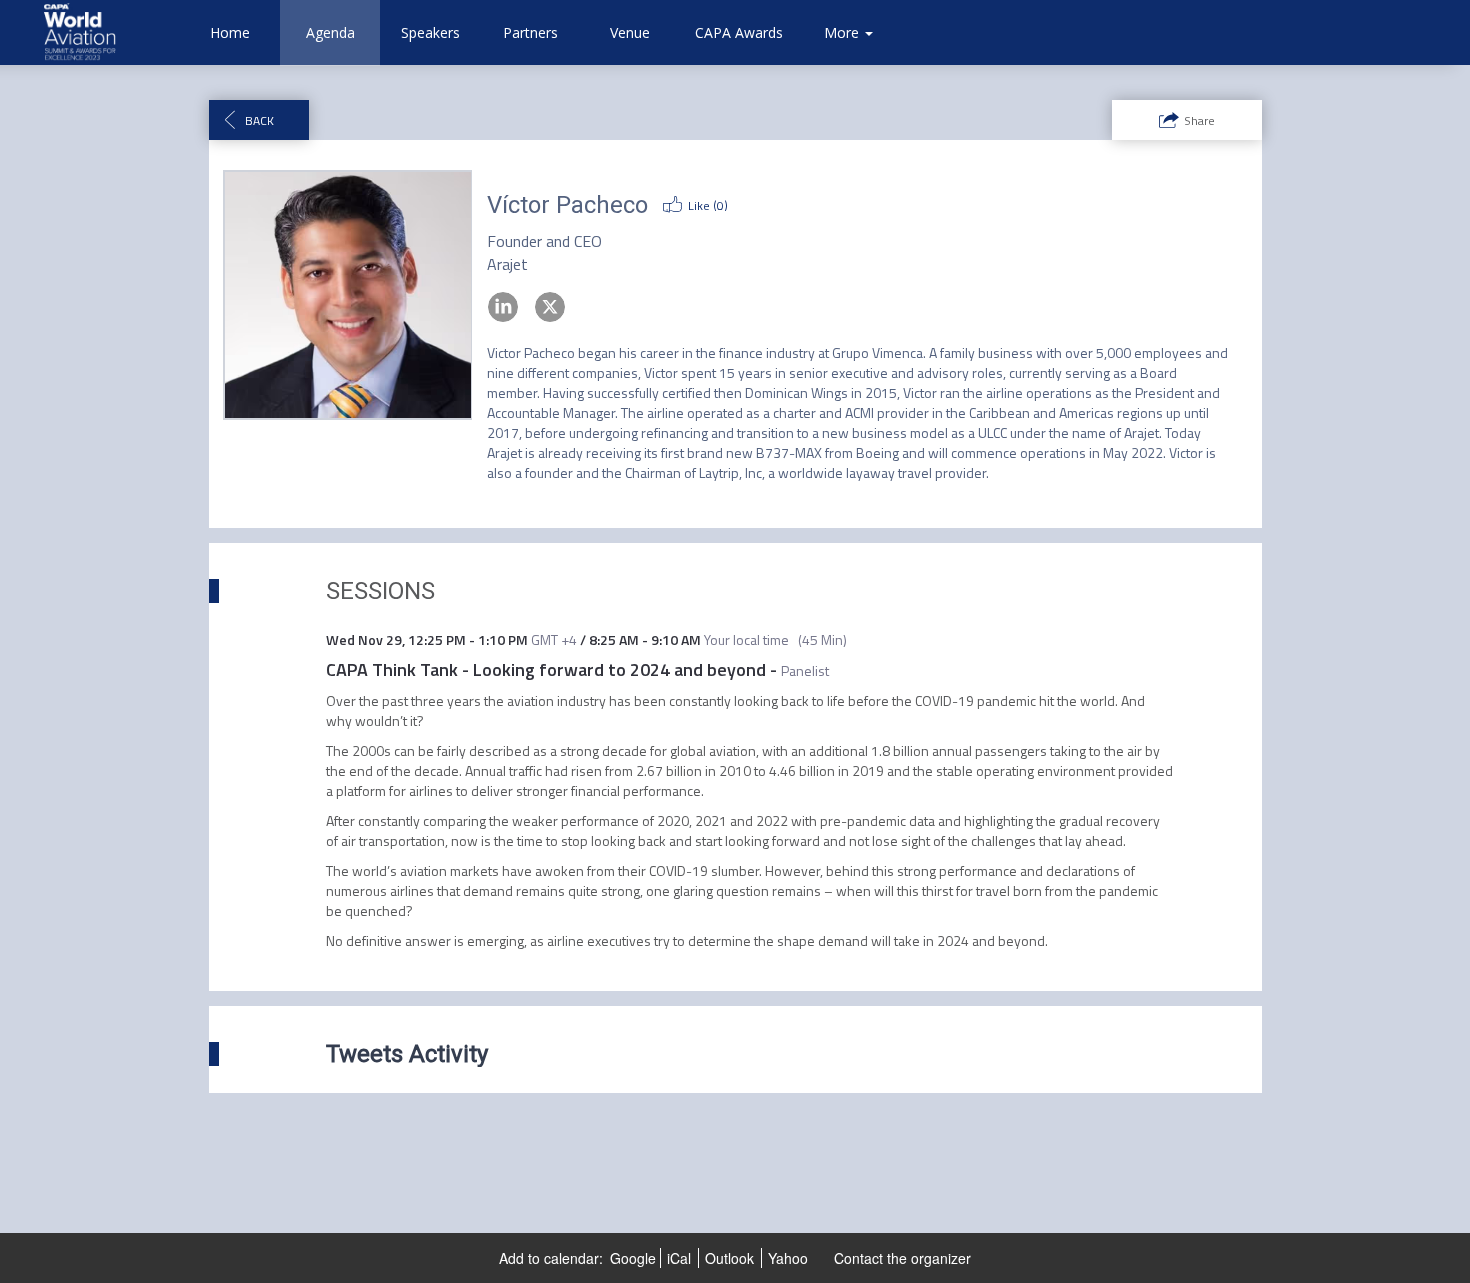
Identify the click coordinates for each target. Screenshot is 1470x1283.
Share (1199, 120)
